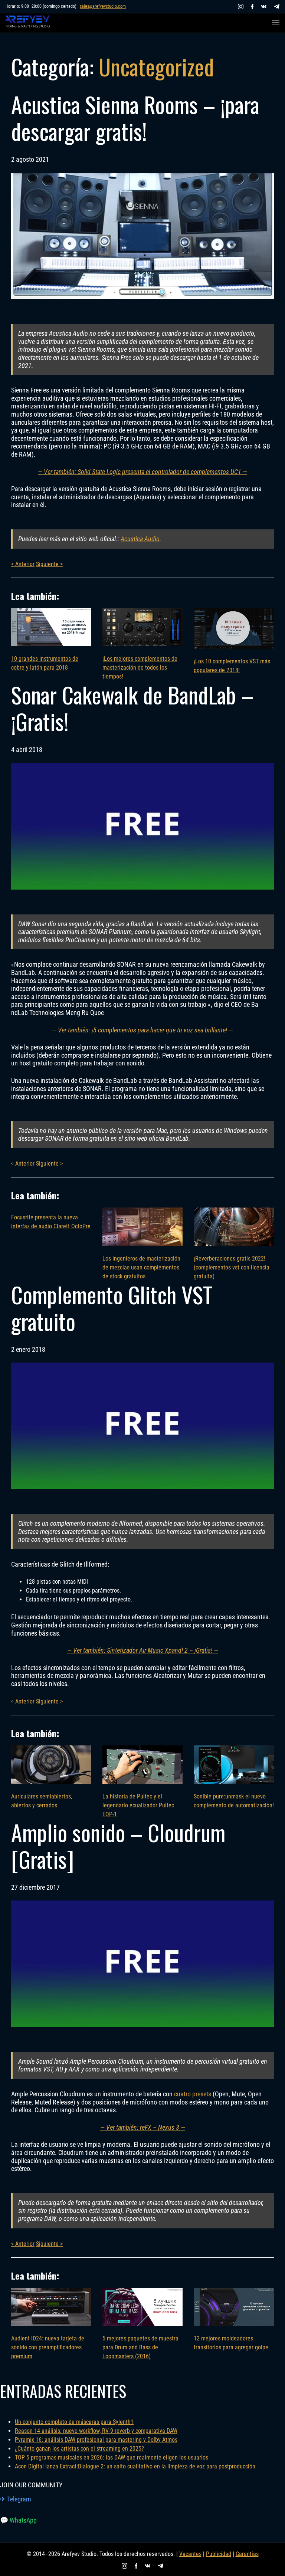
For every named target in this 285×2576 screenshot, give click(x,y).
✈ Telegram (16, 2499)
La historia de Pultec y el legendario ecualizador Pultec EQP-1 (138, 1805)
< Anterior (23, 564)
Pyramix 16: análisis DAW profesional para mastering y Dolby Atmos (96, 2440)
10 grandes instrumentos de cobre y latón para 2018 (45, 663)
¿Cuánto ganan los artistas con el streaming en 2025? (79, 2449)
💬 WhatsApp (18, 2520)
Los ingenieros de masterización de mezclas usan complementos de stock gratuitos (141, 1267)
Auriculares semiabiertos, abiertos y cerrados (42, 1801)
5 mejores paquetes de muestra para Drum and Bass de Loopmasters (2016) (140, 2347)
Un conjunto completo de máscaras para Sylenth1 (74, 2422)
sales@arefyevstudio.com (103, 6)
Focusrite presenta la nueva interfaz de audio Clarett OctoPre (51, 1222)
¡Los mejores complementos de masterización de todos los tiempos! (140, 668)
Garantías (247, 2554)
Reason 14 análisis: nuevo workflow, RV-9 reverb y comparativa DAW (96, 2431)
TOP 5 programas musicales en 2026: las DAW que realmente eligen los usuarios (112, 2457)
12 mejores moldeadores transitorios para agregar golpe (231, 2343)
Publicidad (219, 2554)
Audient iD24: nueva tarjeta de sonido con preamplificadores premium (48, 2347)
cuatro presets (193, 2094)
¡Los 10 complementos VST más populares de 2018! (232, 666)
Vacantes (190, 2554)
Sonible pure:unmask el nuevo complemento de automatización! (234, 1801)
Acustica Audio (140, 539)
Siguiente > (49, 564)
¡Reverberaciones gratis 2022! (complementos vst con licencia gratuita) (232, 1267)
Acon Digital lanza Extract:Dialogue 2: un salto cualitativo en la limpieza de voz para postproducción (135, 2466)
